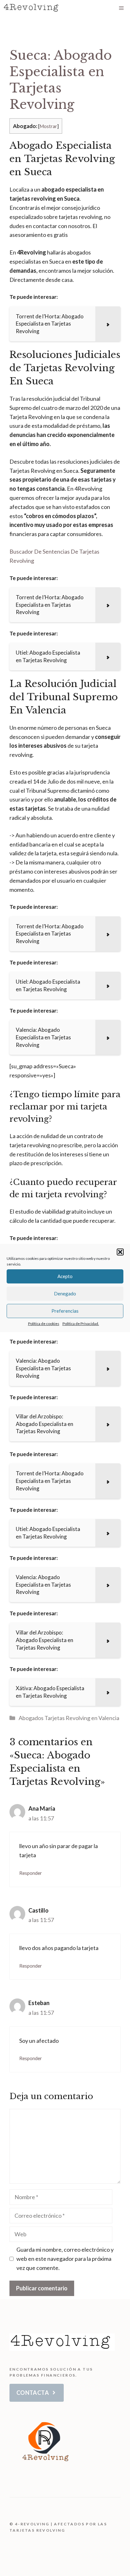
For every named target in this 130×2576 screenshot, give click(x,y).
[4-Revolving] (32, 8)
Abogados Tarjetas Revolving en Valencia (69, 1718)
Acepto (65, 1276)
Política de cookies (44, 1324)
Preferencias (65, 1311)
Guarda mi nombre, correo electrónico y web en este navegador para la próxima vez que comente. (65, 2259)
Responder (31, 1873)
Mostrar (48, 126)
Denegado (65, 1294)
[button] (120, 1252)
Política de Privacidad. (81, 1324)
